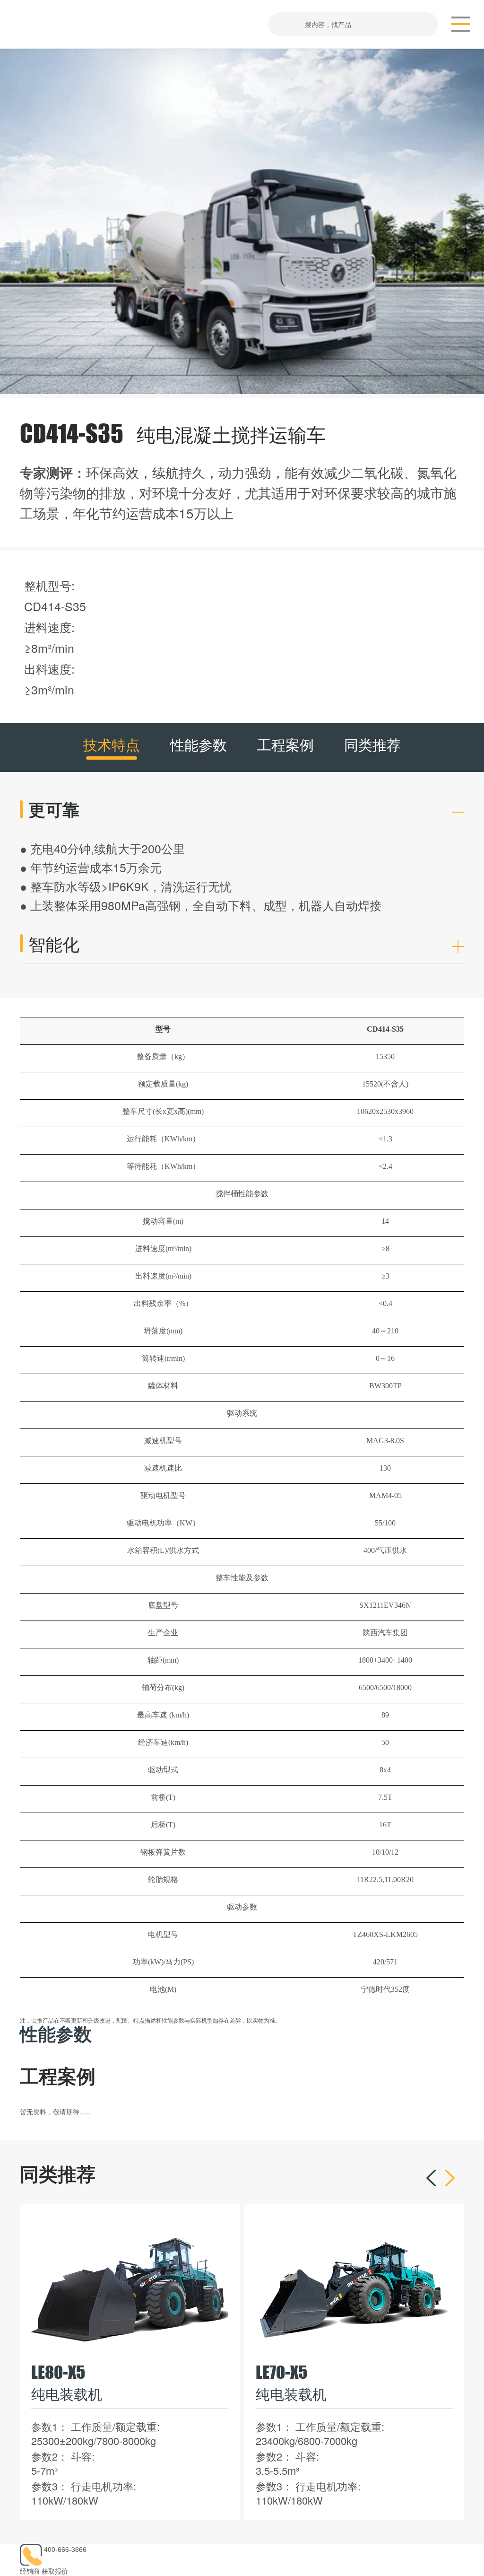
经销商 (30, 2571)
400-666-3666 (65, 2549)
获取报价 (55, 2571)
